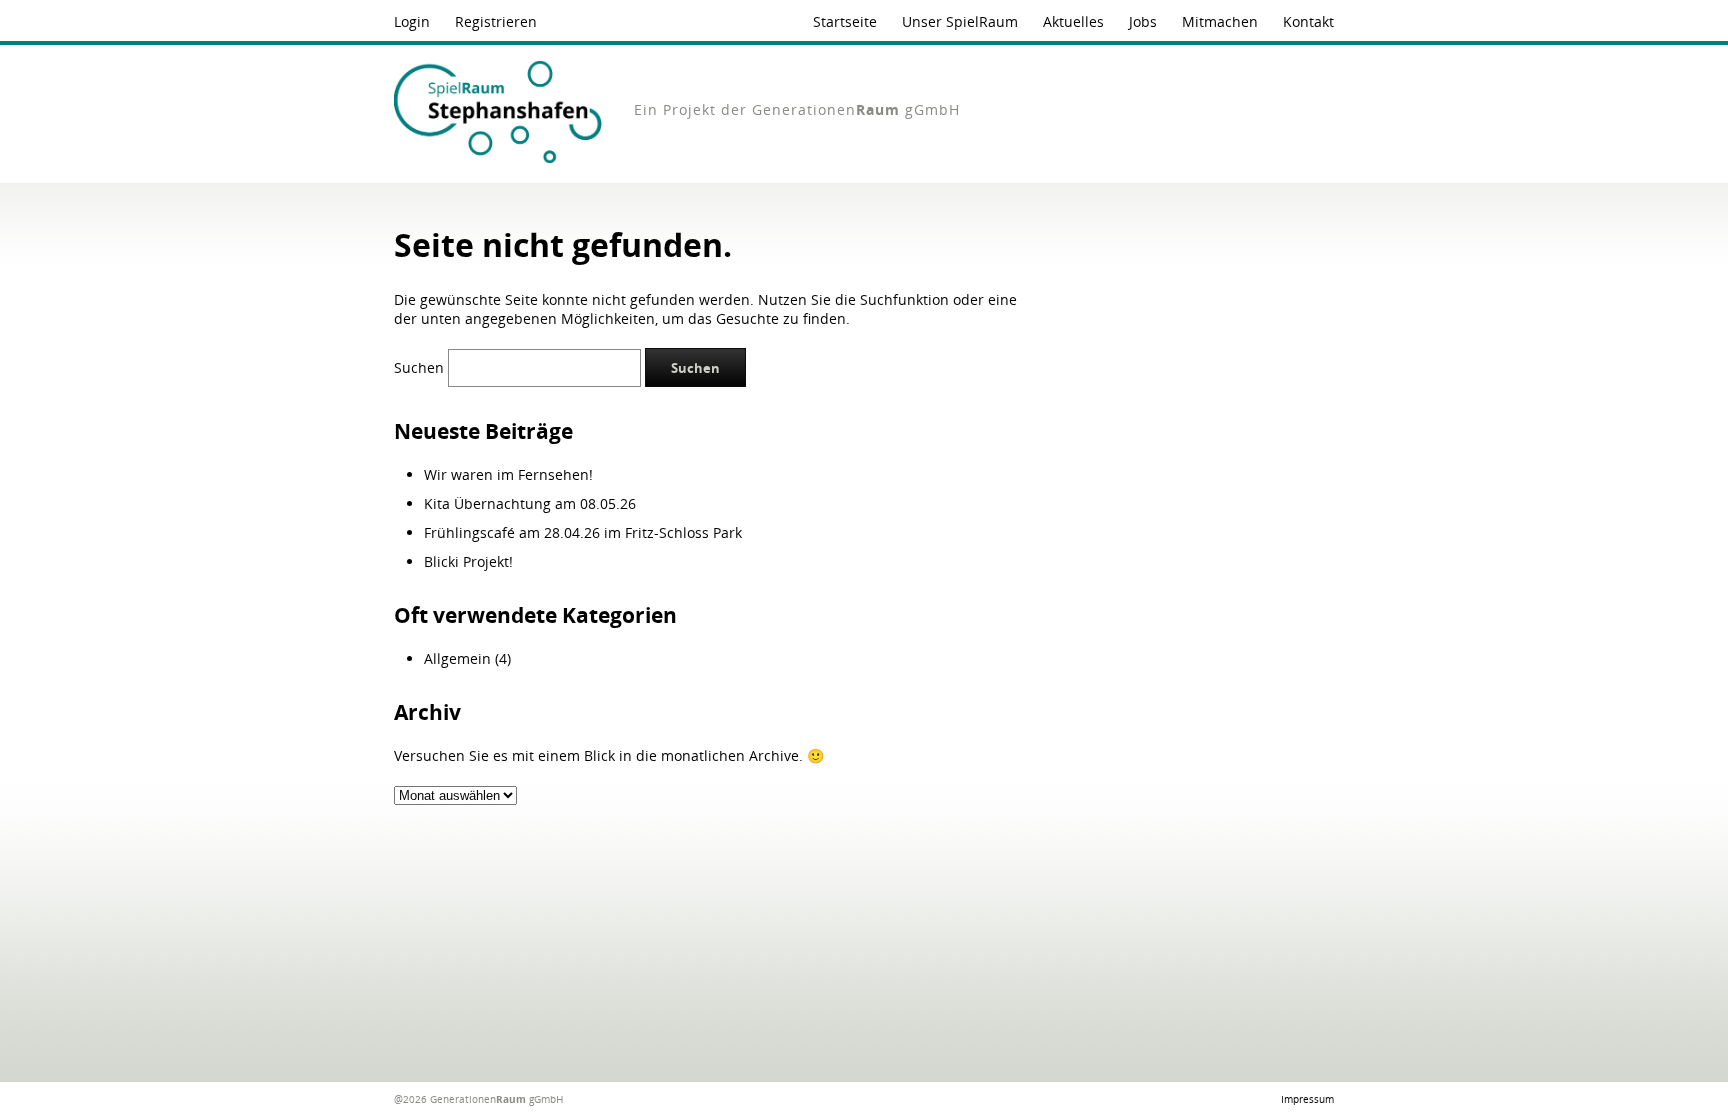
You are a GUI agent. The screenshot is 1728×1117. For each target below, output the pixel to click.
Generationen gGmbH (856, 109)
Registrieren (496, 21)
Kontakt (1308, 21)
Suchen (419, 367)
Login (412, 21)
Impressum (1307, 1099)
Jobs (1143, 21)
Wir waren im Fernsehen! (508, 474)
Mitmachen (1220, 21)
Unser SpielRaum (960, 21)
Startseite (845, 21)
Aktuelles (1073, 21)
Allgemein (457, 658)
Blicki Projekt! (468, 561)
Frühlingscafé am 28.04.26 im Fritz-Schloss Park (583, 532)
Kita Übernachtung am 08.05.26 (530, 503)
